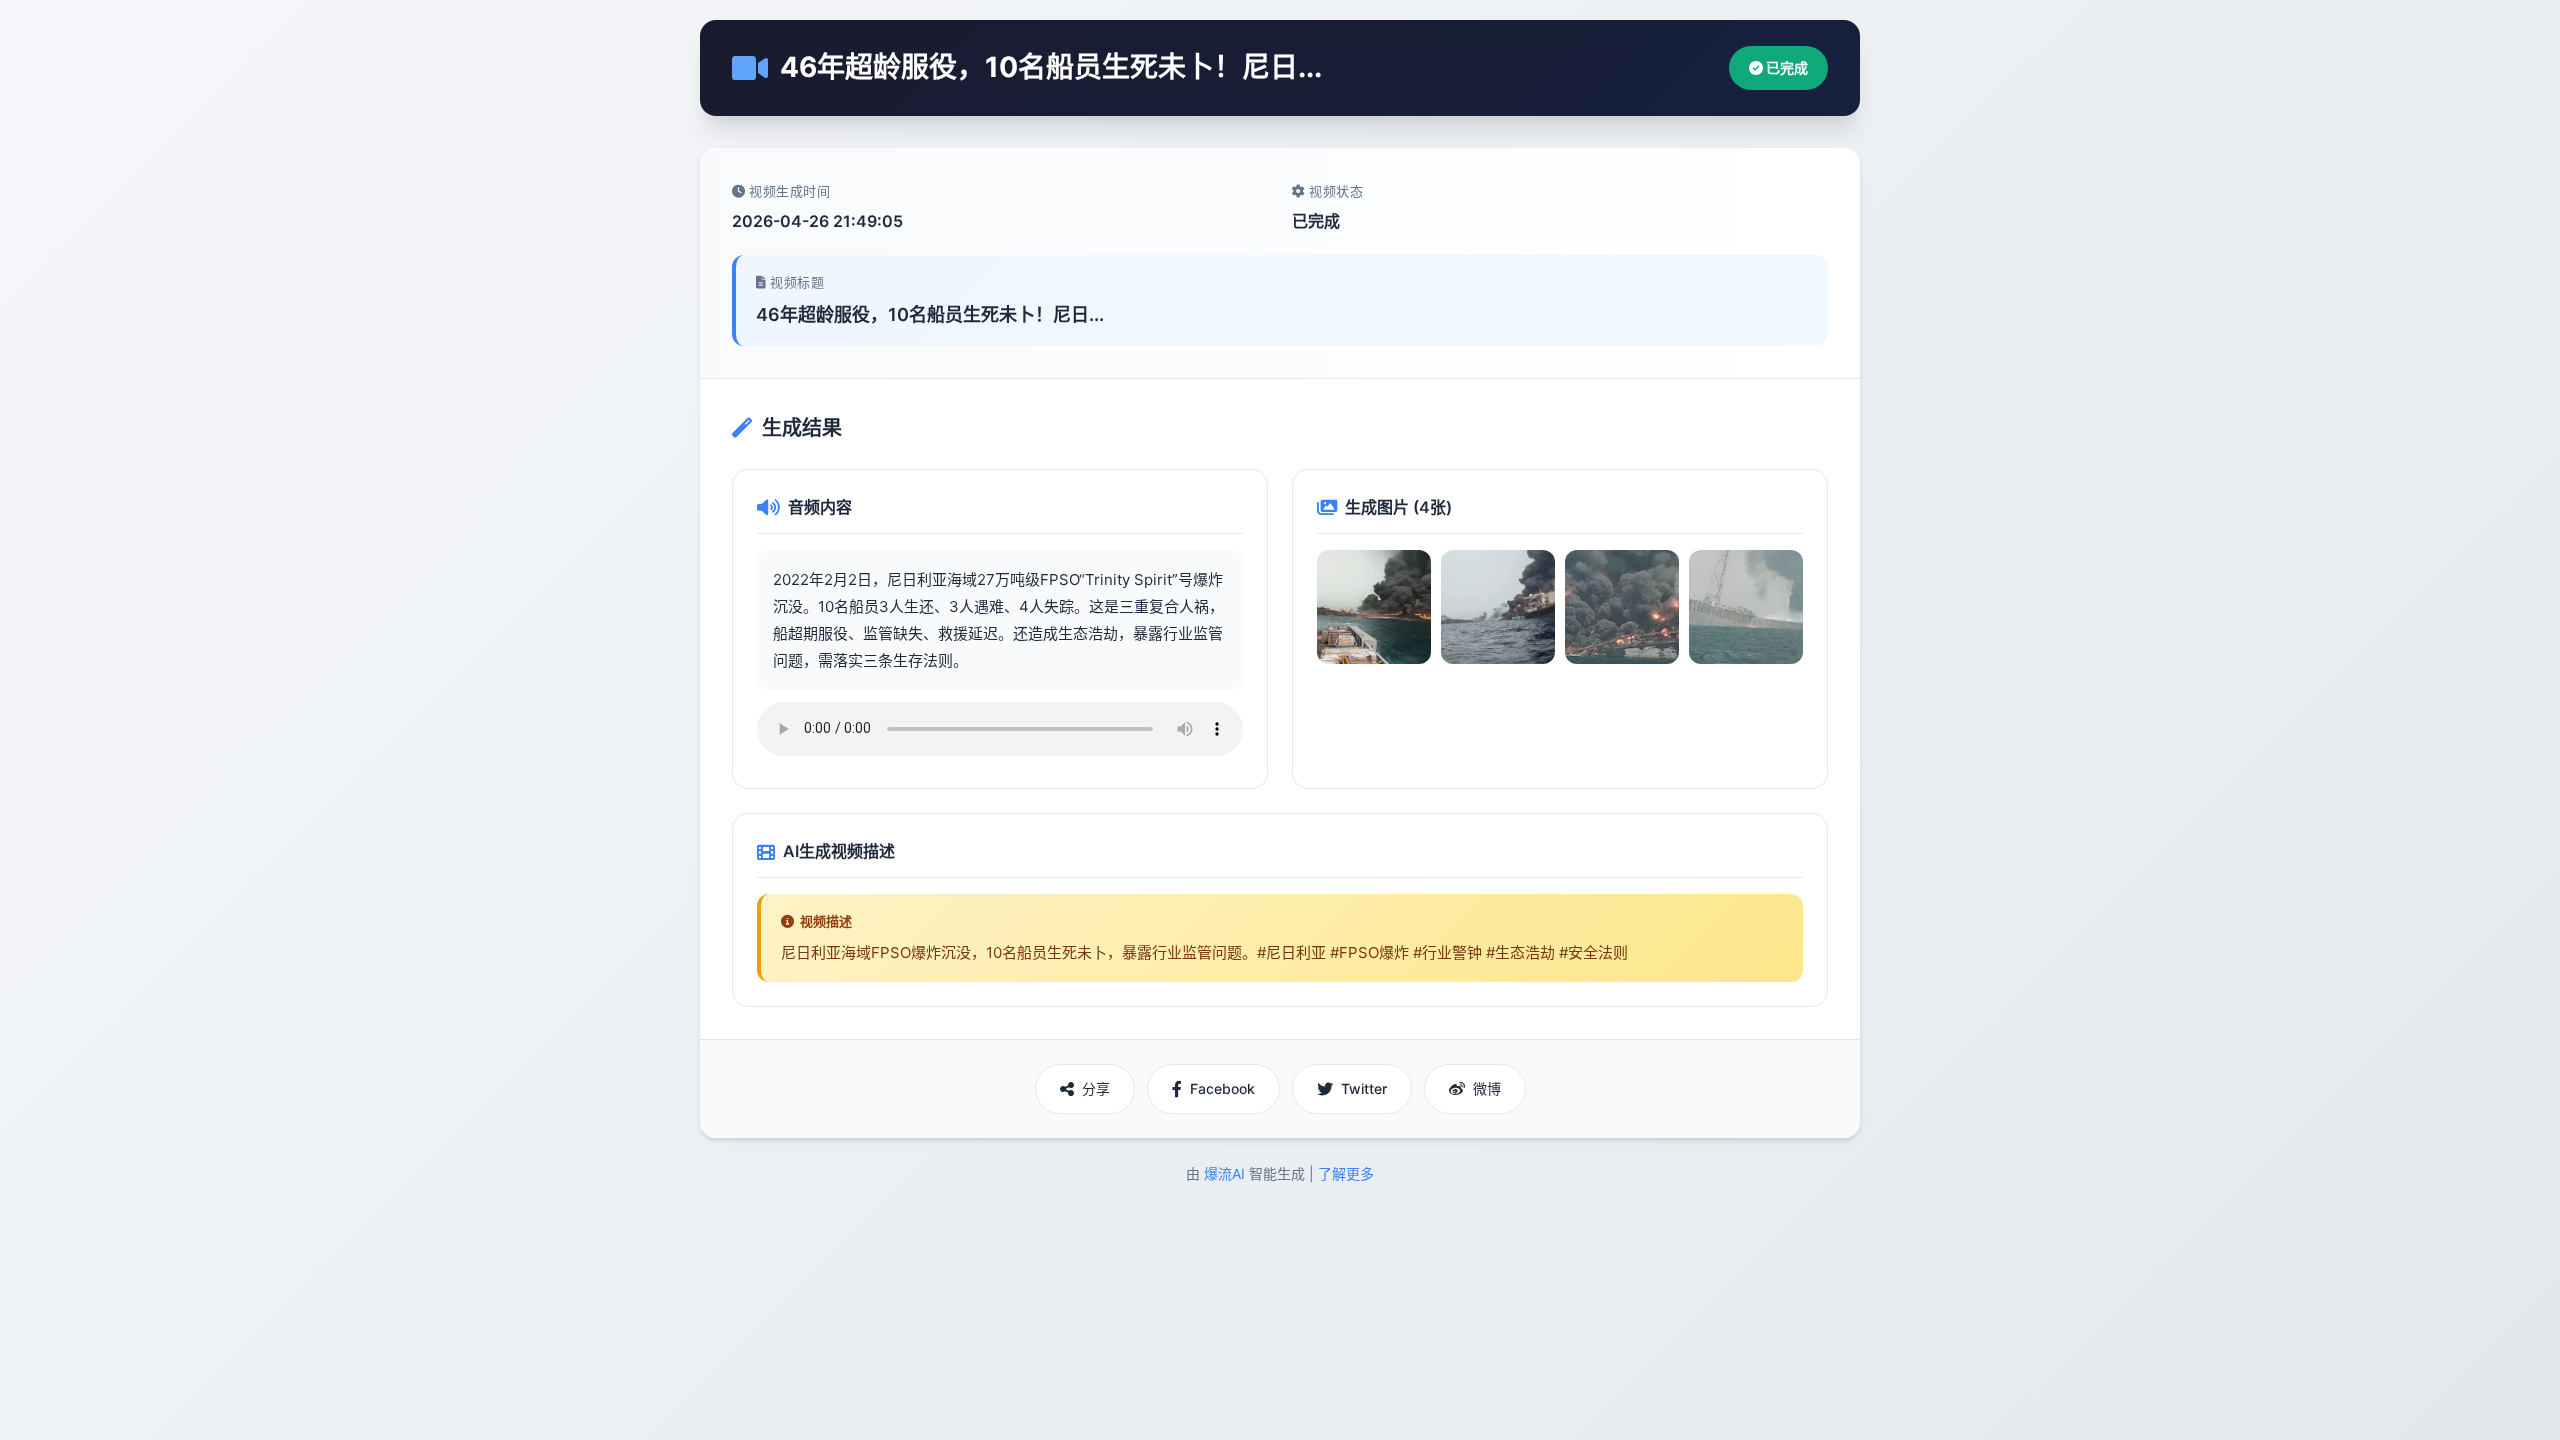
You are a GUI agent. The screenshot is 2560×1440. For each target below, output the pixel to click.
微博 (1487, 1088)
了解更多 (1346, 1173)
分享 (1096, 1088)
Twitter (1364, 1088)
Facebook (1222, 1088)
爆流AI (1224, 1173)
